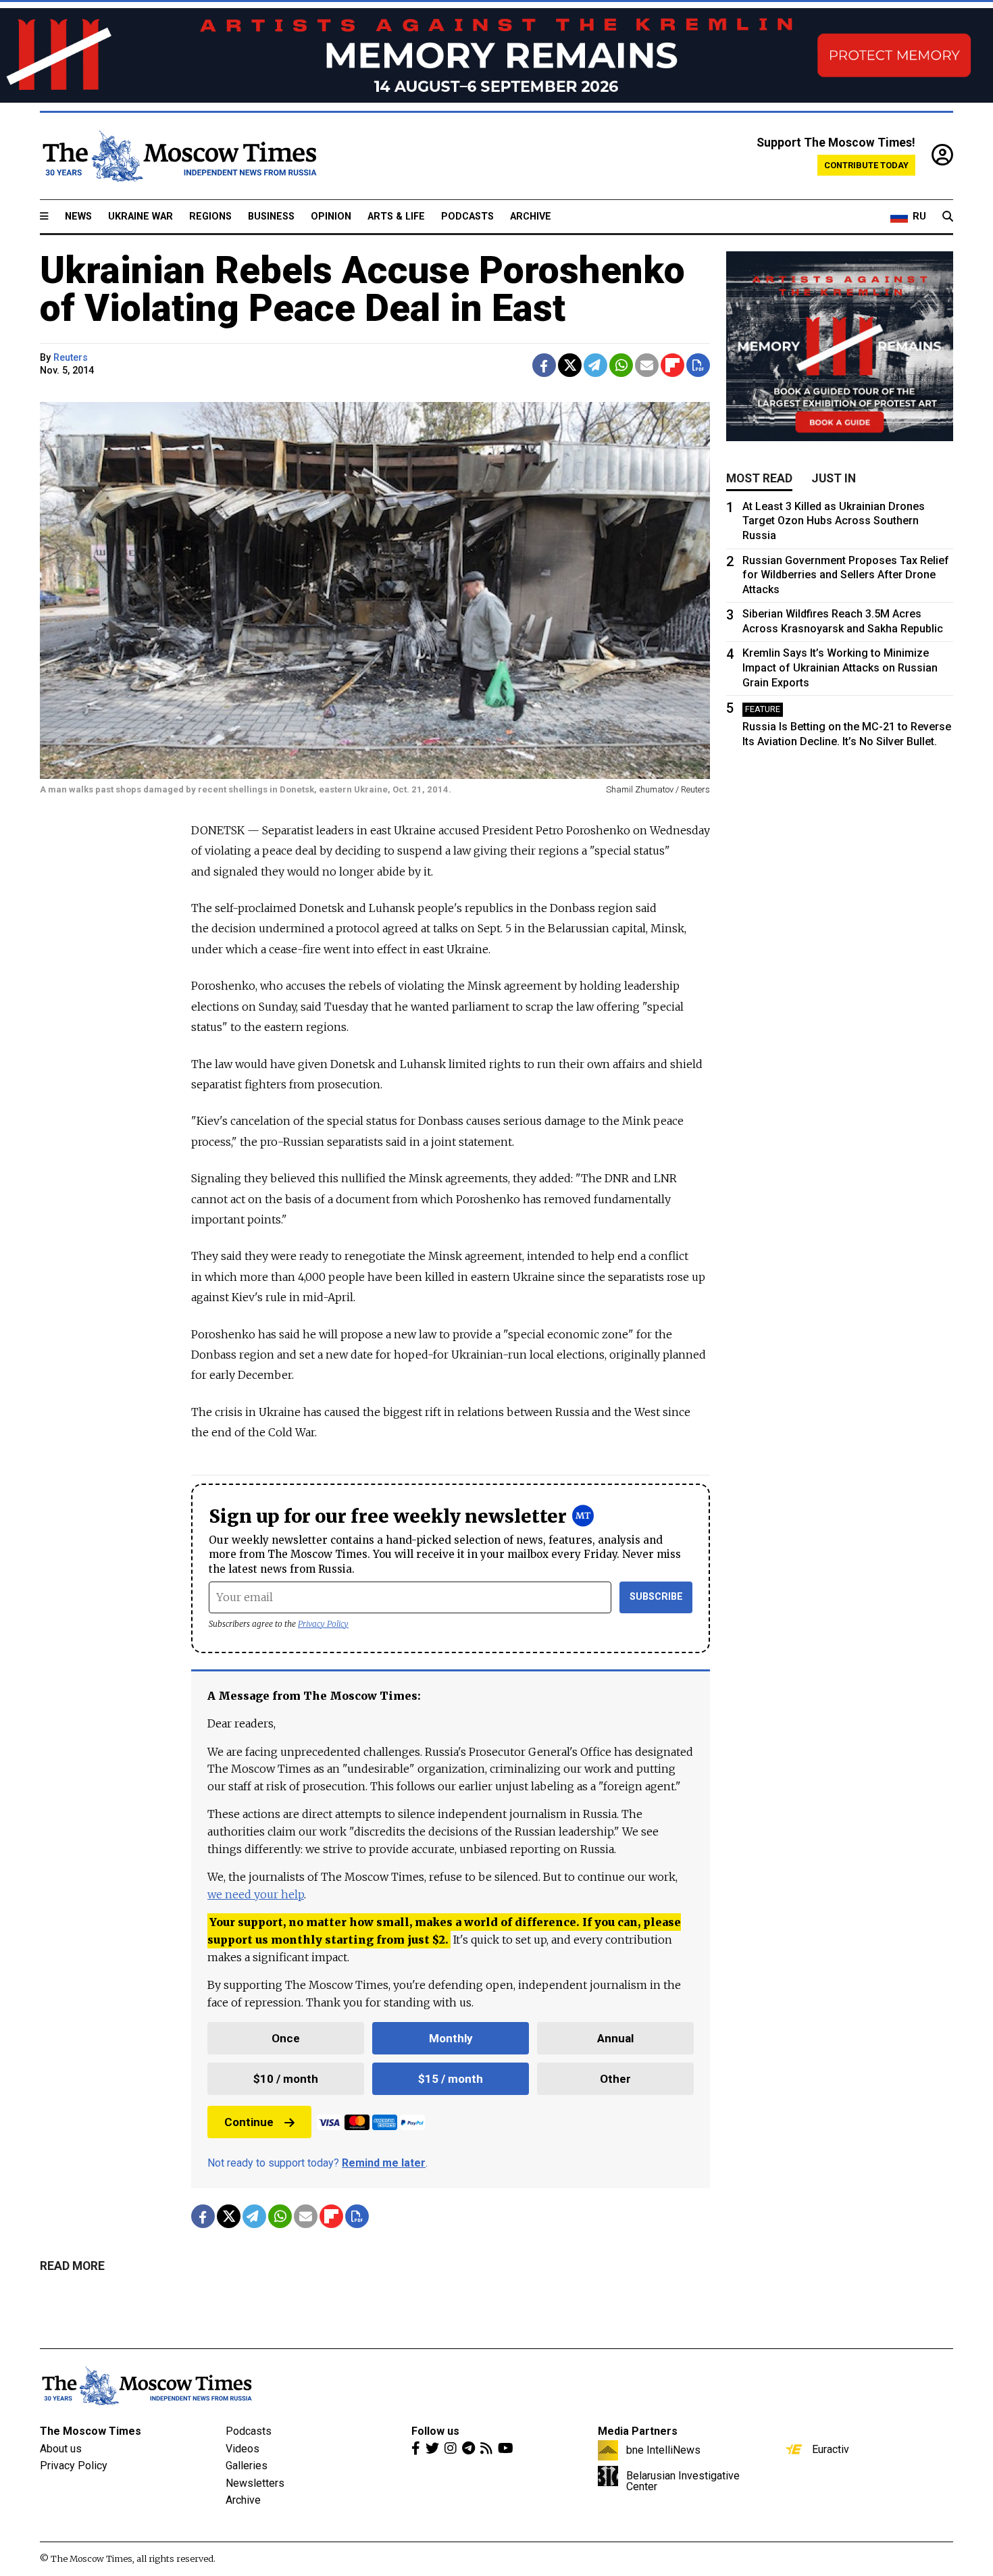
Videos (243, 2449)
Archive (531, 217)
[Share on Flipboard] (672, 365)
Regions (210, 217)
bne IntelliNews (663, 2450)
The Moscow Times (91, 2431)
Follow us (435, 2431)
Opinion (331, 217)
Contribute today (866, 165)
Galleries (247, 2466)
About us (61, 2449)
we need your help (256, 1894)
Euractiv (831, 2449)
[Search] (948, 217)
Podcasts (467, 217)
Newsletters (255, 2483)
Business (271, 217)
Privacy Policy (323, 1624)
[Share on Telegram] (595, 365)
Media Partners (638, 2431)
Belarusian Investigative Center (683, 2481)
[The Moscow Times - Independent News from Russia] (178, 156)
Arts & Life (396, 217)
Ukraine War (141, 217)
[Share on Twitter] (570, 365)
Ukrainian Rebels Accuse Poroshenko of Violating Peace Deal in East (362, 289)
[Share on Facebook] (544, 365)
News (78, 217)
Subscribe (656, 1597)
